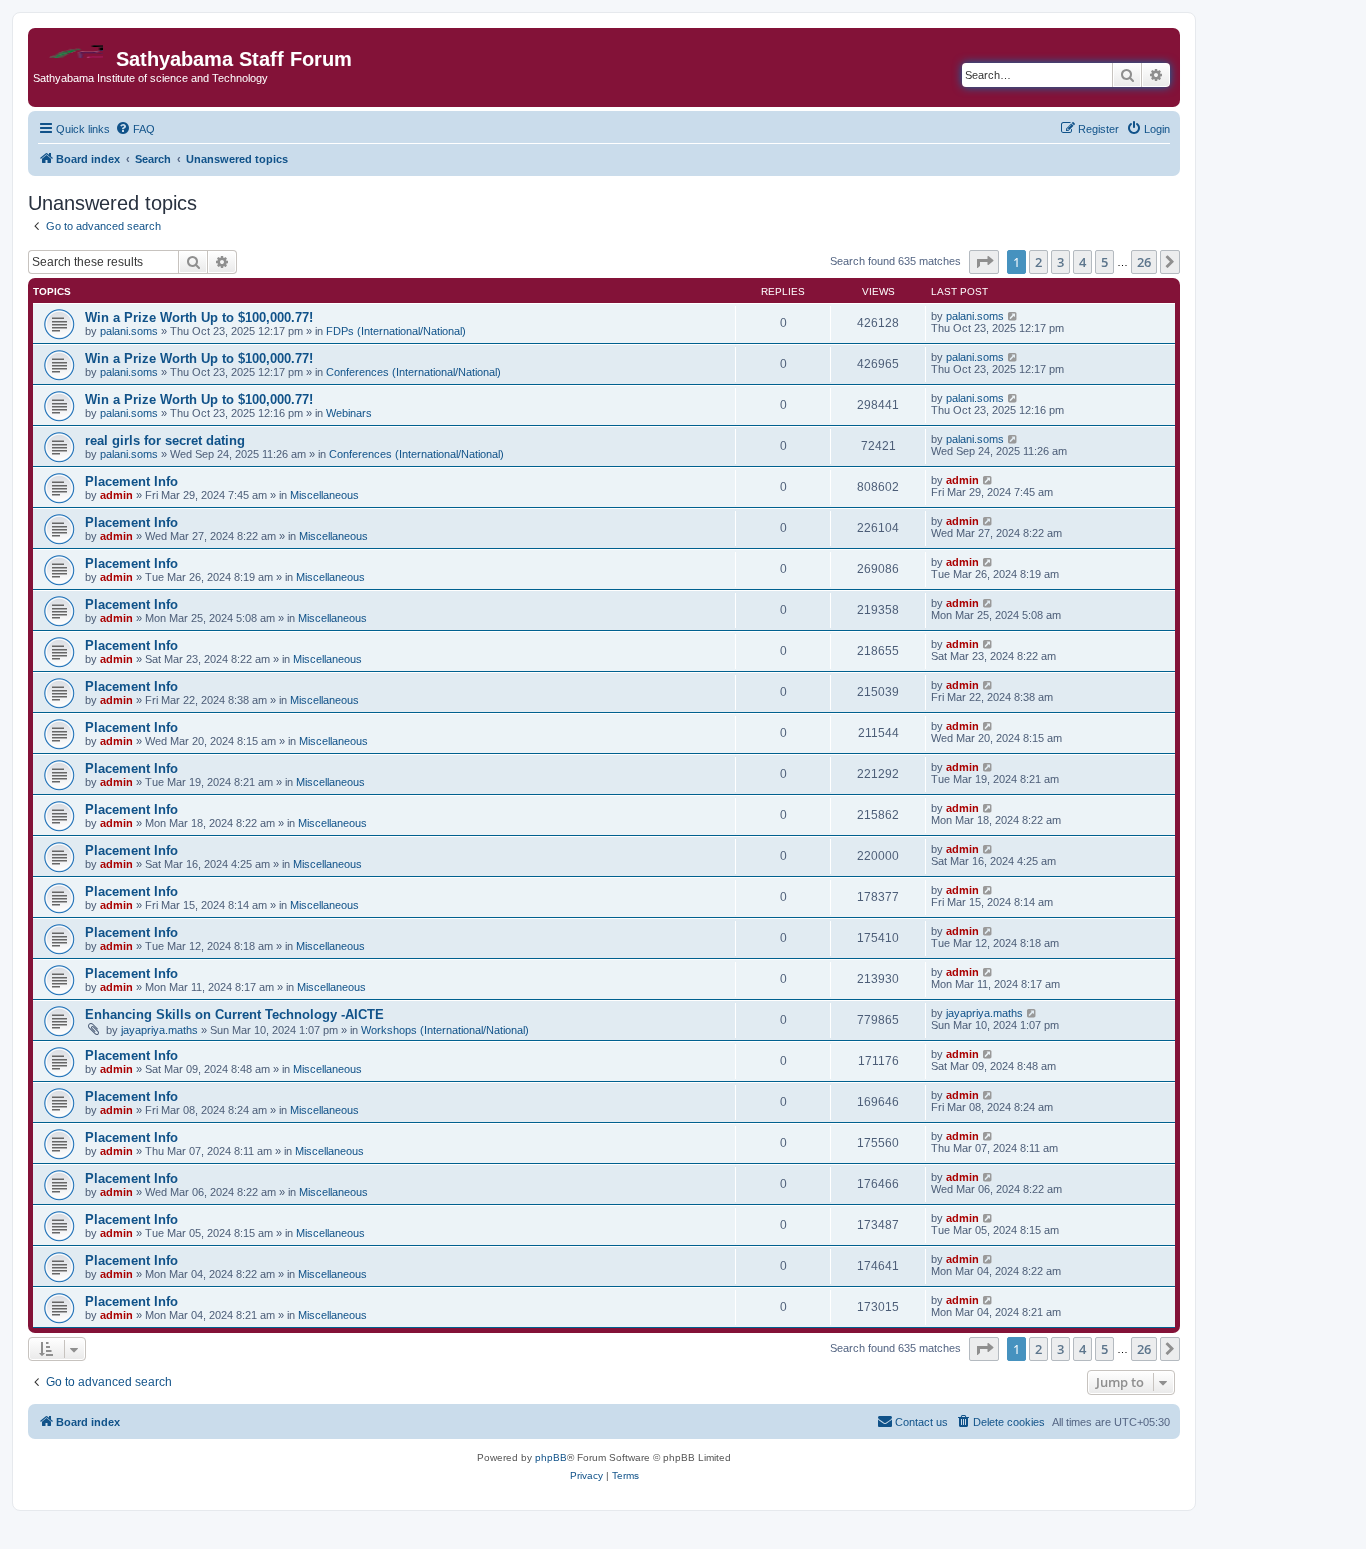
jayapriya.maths (159, 1030)
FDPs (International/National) (396, 331)
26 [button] (1144, 262)
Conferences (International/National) (413, 372)
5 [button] (1104, 262)
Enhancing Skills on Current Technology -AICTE (234, 1014)
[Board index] (74, 46)
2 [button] (1038, 262)
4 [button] (1082, 262)
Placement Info (131, 481)
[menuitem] (135, 129)
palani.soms (129, 331)
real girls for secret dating (165, 440)
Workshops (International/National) (445, 1030)
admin (116, 495)
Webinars (349, 413)
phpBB (551, 1457)
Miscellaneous (324, 495)
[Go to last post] (1013, 316)
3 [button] (1060, 262)
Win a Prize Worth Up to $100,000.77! (199, 317)
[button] (984, 262)
